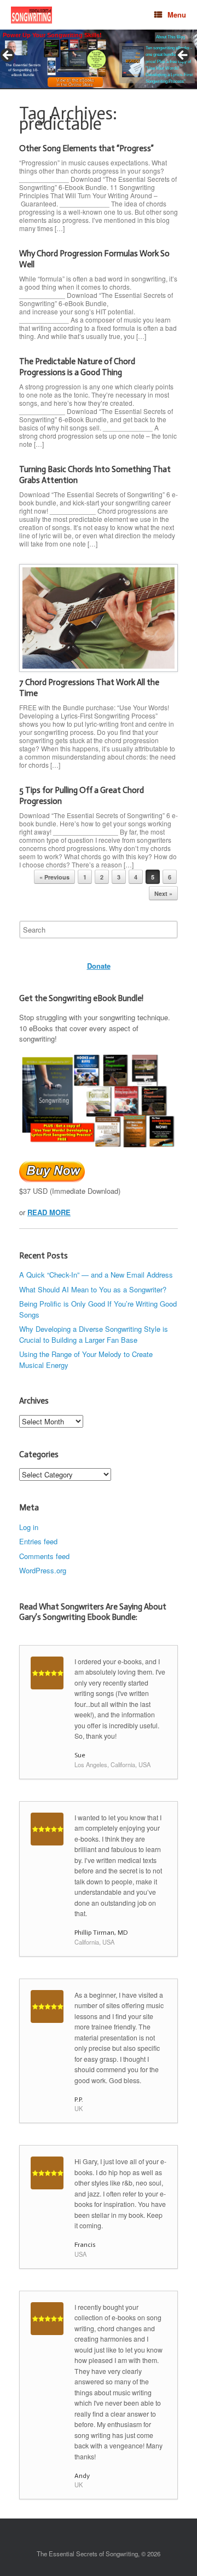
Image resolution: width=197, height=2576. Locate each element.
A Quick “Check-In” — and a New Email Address (96, 1275)
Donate (99, 966)
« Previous (54, 877)
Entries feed (38, 1541)
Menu (177, 15)
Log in (29, 1527)
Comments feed (44, 1556)
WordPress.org (43, 1570)
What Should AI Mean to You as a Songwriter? (93, 1289)
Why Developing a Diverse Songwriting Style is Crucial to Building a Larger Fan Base (94, 1334)
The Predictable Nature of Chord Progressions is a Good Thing (77, 367)
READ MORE (49, 1212)
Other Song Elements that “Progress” (86, 148)
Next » (163, 893)
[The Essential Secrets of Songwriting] (31, 15)
